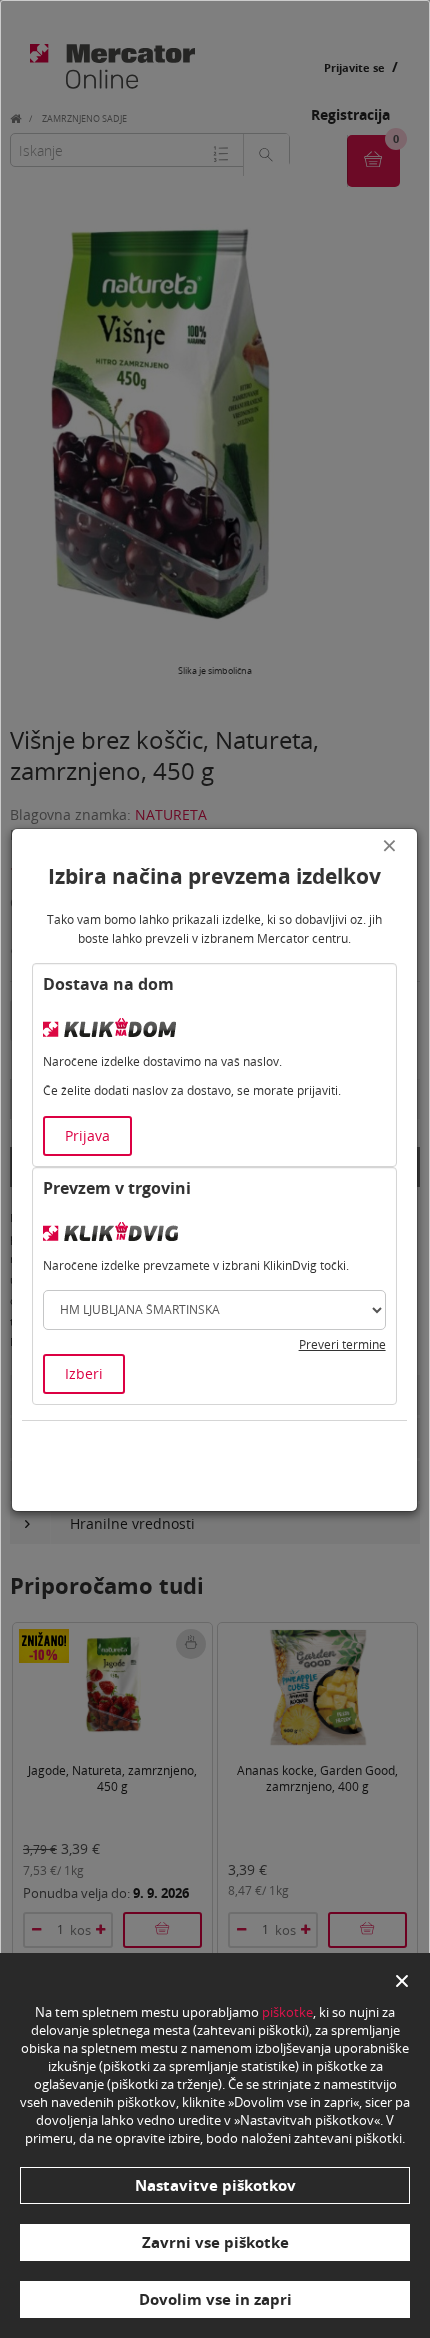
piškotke (287, 2012)
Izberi (84, 1373)
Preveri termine (342, 1344)
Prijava (87, 1135)
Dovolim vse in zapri (215, 2299)
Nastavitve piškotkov (215, 2185)
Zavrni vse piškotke (215, 2242)
